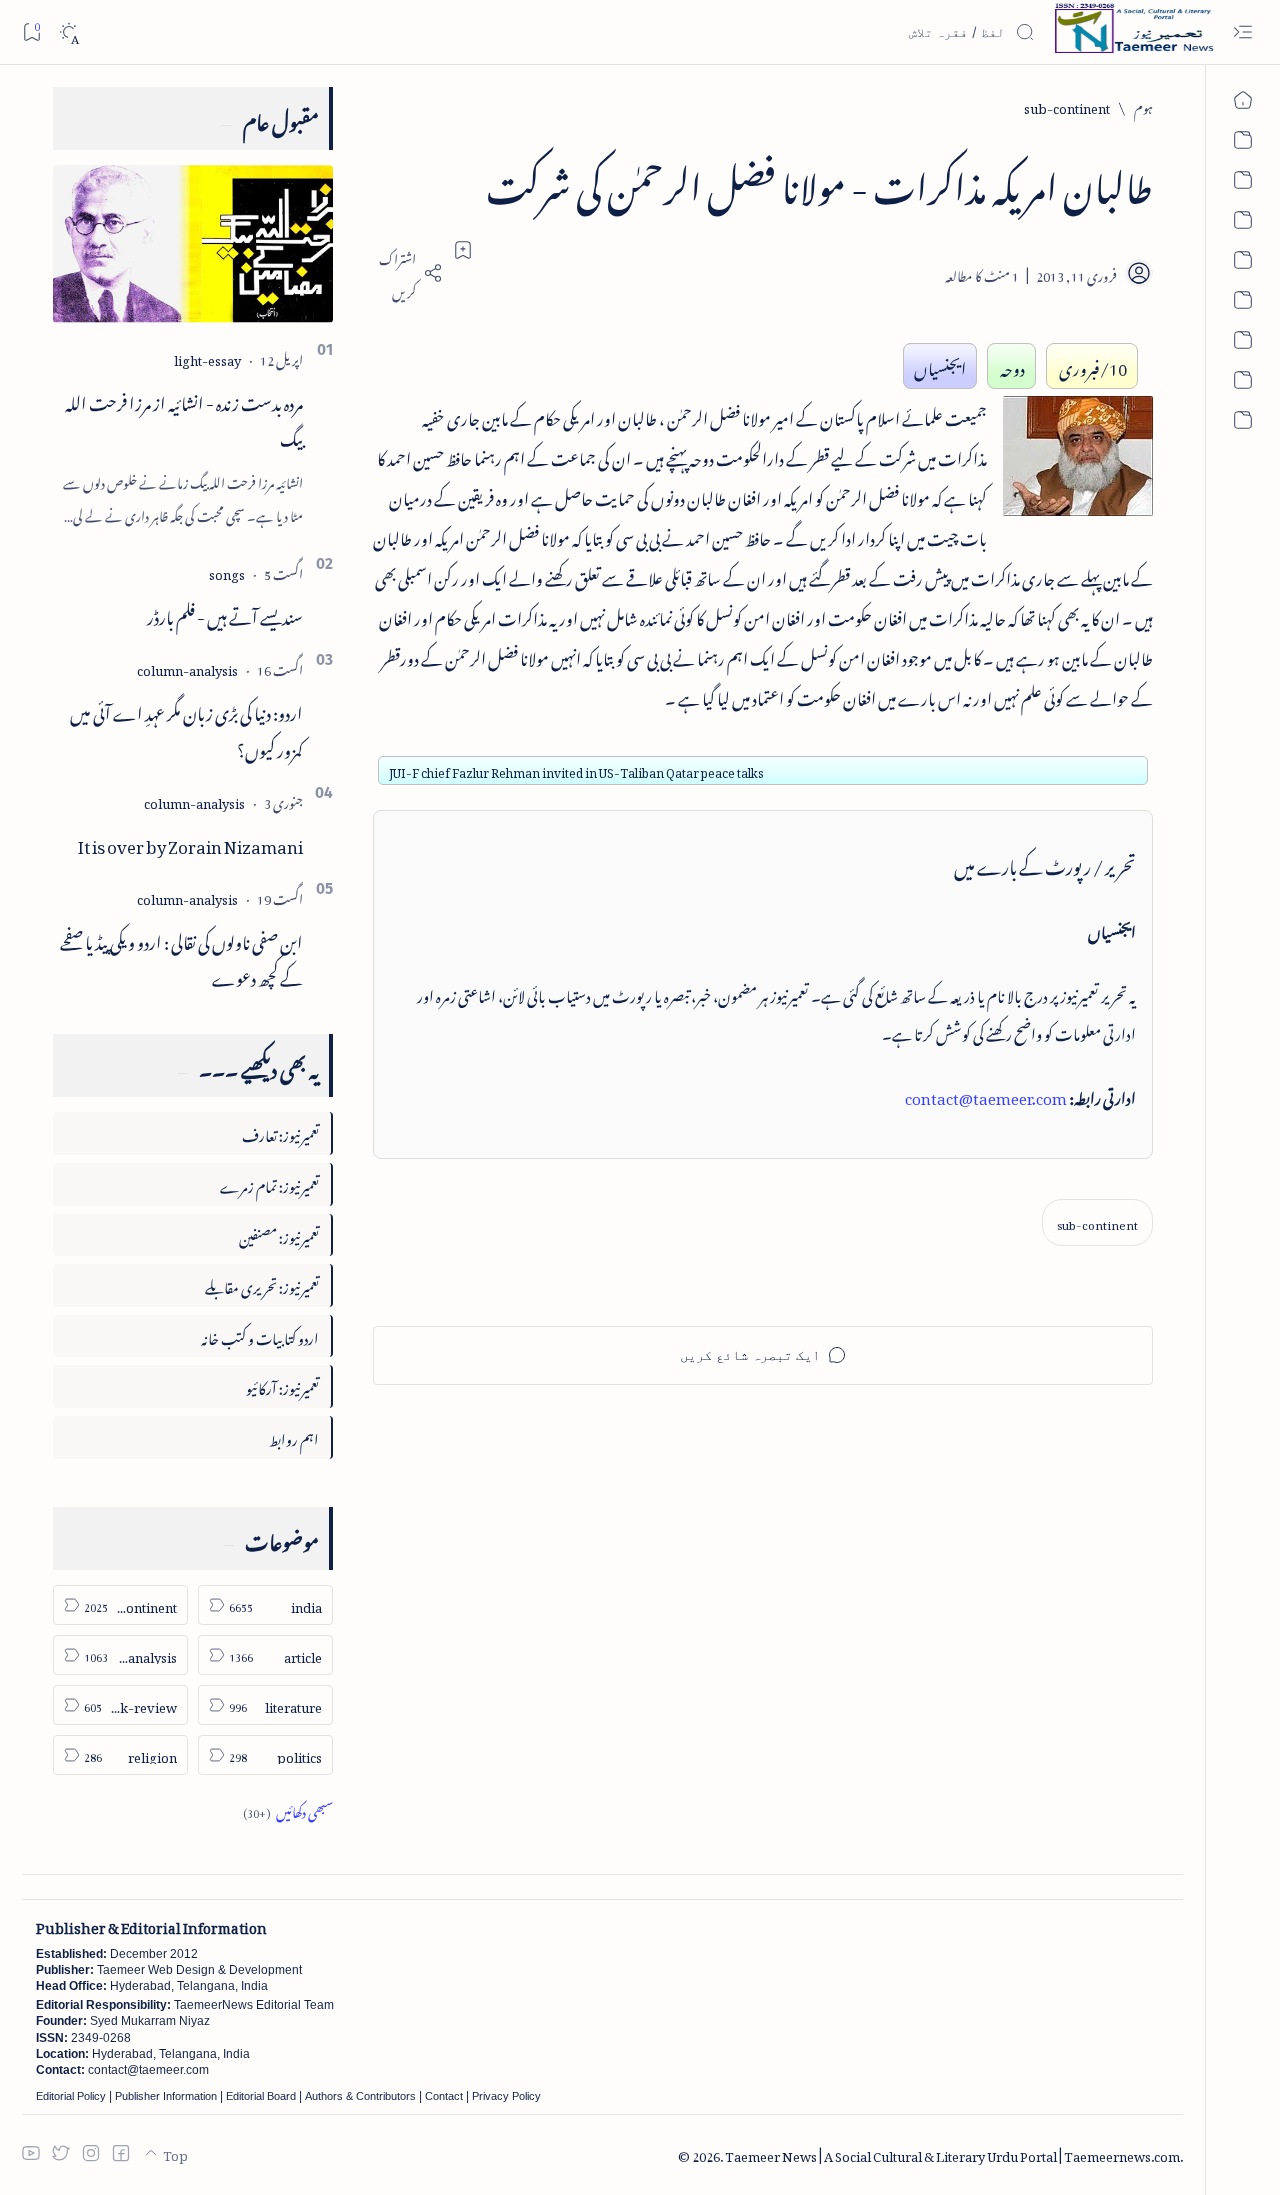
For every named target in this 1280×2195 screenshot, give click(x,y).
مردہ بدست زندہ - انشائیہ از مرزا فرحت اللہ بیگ (184, 418)
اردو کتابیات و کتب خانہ (260, 1335)
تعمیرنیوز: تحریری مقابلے (262, 1284)
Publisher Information (166, 2096)
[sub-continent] (1097, 1222)
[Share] (408, 273)
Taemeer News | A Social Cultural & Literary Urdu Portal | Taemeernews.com (952, 2153)
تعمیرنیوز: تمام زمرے (269, 1183)
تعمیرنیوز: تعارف (280, 1132)
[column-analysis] (187, 667)
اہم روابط (294, 1436)
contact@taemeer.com (986, 1095)
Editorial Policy (71, 2096)
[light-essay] (207, 357)
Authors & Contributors (360, 2096)
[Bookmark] (31, 31)
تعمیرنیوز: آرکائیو (282, 1385)
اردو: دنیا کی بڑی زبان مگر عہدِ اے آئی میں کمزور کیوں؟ (186, 728)
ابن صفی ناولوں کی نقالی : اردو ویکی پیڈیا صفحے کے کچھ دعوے (181, 957)
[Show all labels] (288, 1809)
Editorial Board (261, 2096)
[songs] (227, 571)
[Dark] (68, 32)
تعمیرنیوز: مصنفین (279, 1234)
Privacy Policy (506, 2096)
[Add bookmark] (463, 250)
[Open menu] (1242, 32)
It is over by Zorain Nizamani (190, 843)
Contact (444, 2096)
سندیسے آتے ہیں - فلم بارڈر (225, 614)
